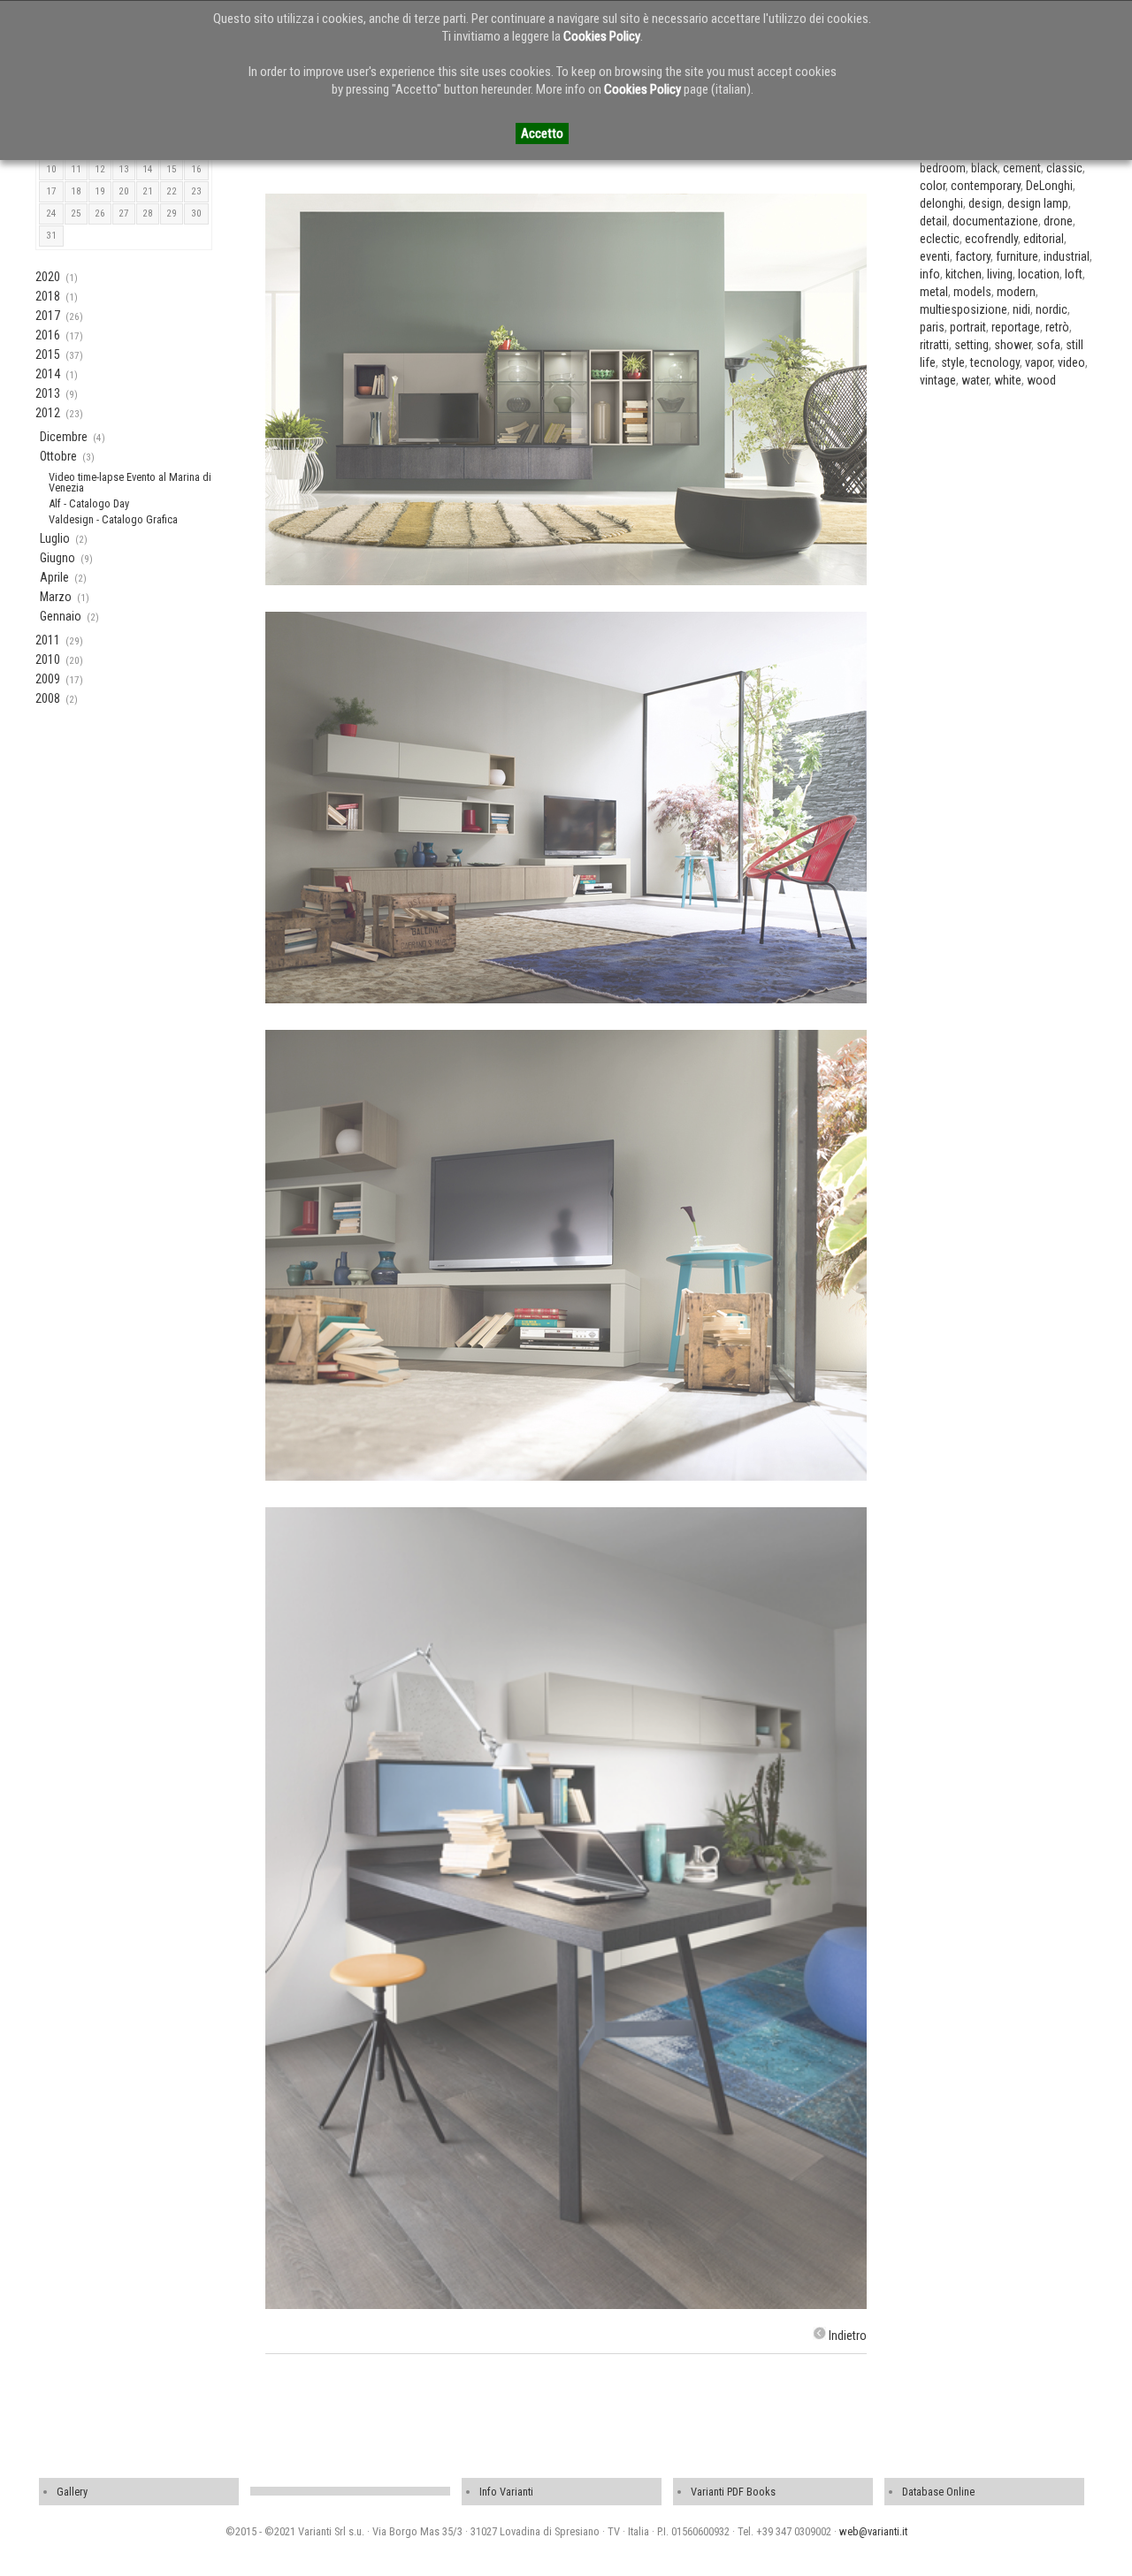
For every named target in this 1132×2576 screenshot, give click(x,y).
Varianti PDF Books (733, 2492)
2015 (48, 354)
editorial (1044, 239)
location (1039, 274)
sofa (1048, 345)
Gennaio (61, 616)
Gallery (72, 2492)
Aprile (54, 577)
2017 (48, 316)
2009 (48, 679)
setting (971, 345)
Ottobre (58, 456)
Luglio (55, 538)
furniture (1017, 256)
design (985, 203)
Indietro (848, 2336)
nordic (1052, 309)
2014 (48, 374)
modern (1016, 292)
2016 (48, 335)
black (984, 168)
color (933, 186)
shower (1013, 345)
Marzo (56, 597)
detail (933, 221)
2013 (48, 393)
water (975, 380)
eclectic (940, 239)
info (930, 274)
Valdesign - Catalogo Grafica (113, 519)
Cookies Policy (602, 36)
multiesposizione (964, 309)
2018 (48, 296)
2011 (48, 640)
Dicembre (64, 437)
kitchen (964, 274)
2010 (48, 659)
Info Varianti (506, 2492)
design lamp (1038, 203)
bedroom (943, 168)
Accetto (542, 133)
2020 (48, 277)
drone (1058, 221)
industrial (1067, 256)
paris (932, 327)
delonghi (941, 203)
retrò (1057, 327)
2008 (48, 698)
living (1000, 274)
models (972, 292)
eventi (935, 256)
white (1008, 380)
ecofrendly (991, 239)
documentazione (995, 221)
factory (973, 256)
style (953, 362)
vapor (1039, 362)
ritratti (934, 345)
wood (1041, 380)
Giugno (57, 558)
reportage (1016, 327)
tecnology (995, 362)
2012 (48, 413)
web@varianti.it (873, 2531)
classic (1064, 168)
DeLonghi (1049, 186)
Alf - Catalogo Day (89, 503)
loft (1074, 274)
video (1071, 362)
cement (1022, 168)
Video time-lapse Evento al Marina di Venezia (130, 482)
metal (934, 292)
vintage (938, 380)
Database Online (938, 2492)
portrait (968, 327)
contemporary (986, 186)
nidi (1021, 309)
